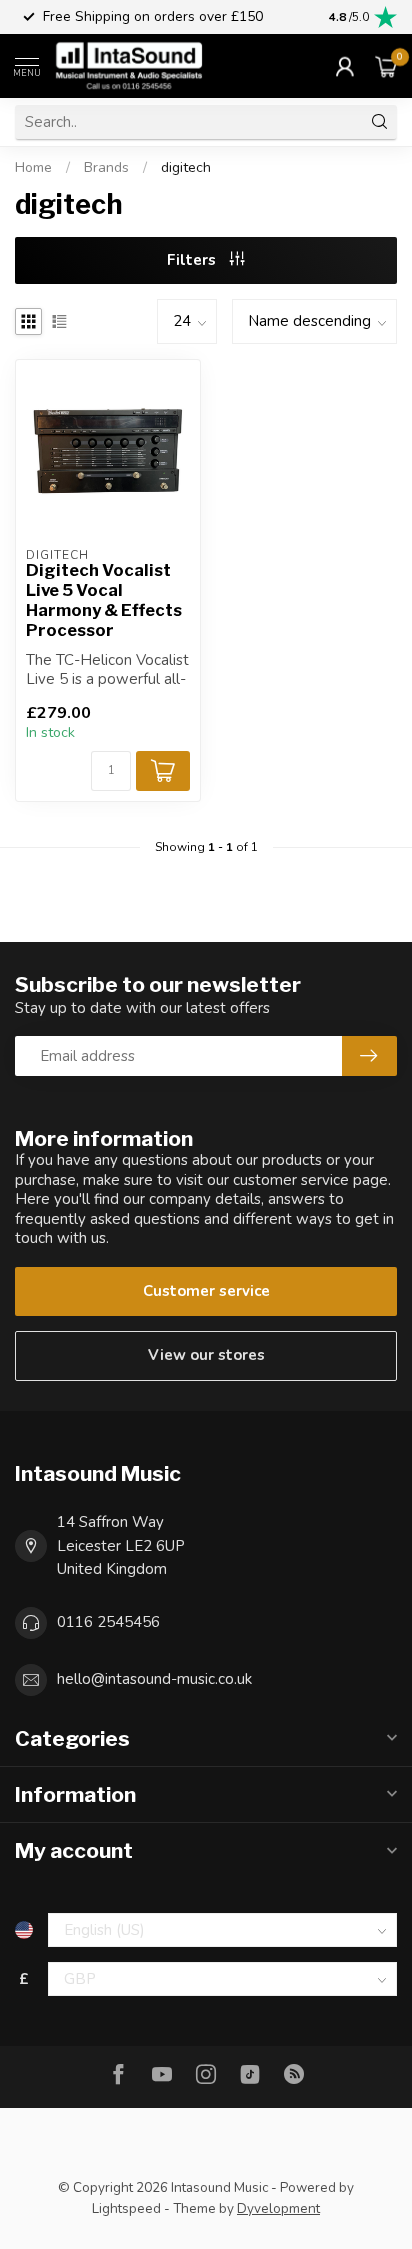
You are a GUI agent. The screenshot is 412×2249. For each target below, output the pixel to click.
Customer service (206, 1291)
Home (33, 167)
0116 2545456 (108, 1622)
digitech (186, 167)
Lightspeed (126, 2208)
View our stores (206, 1355)
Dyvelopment (278, 2208)
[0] (386, 66)
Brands (106, 167)
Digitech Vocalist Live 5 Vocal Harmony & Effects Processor (104, 600)
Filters (193, 260)
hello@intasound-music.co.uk (154, 1679)
